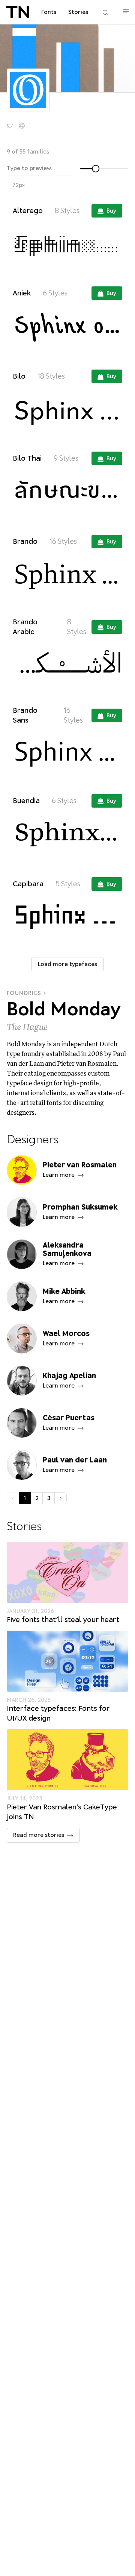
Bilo (19, 376)
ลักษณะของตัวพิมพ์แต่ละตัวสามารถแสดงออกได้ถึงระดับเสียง (68, 491)
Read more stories (39, 1835)
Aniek (22, 293)
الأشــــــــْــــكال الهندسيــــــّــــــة (67, 663)
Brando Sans (25, 715)
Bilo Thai (27, 458)
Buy (111, 211)
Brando (25, 541)
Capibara (28, 884)
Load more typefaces (67, 964)
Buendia (26, 801)
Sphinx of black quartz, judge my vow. (68, 243)
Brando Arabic (25, 627)
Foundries (24, 993)
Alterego (28, 211)
